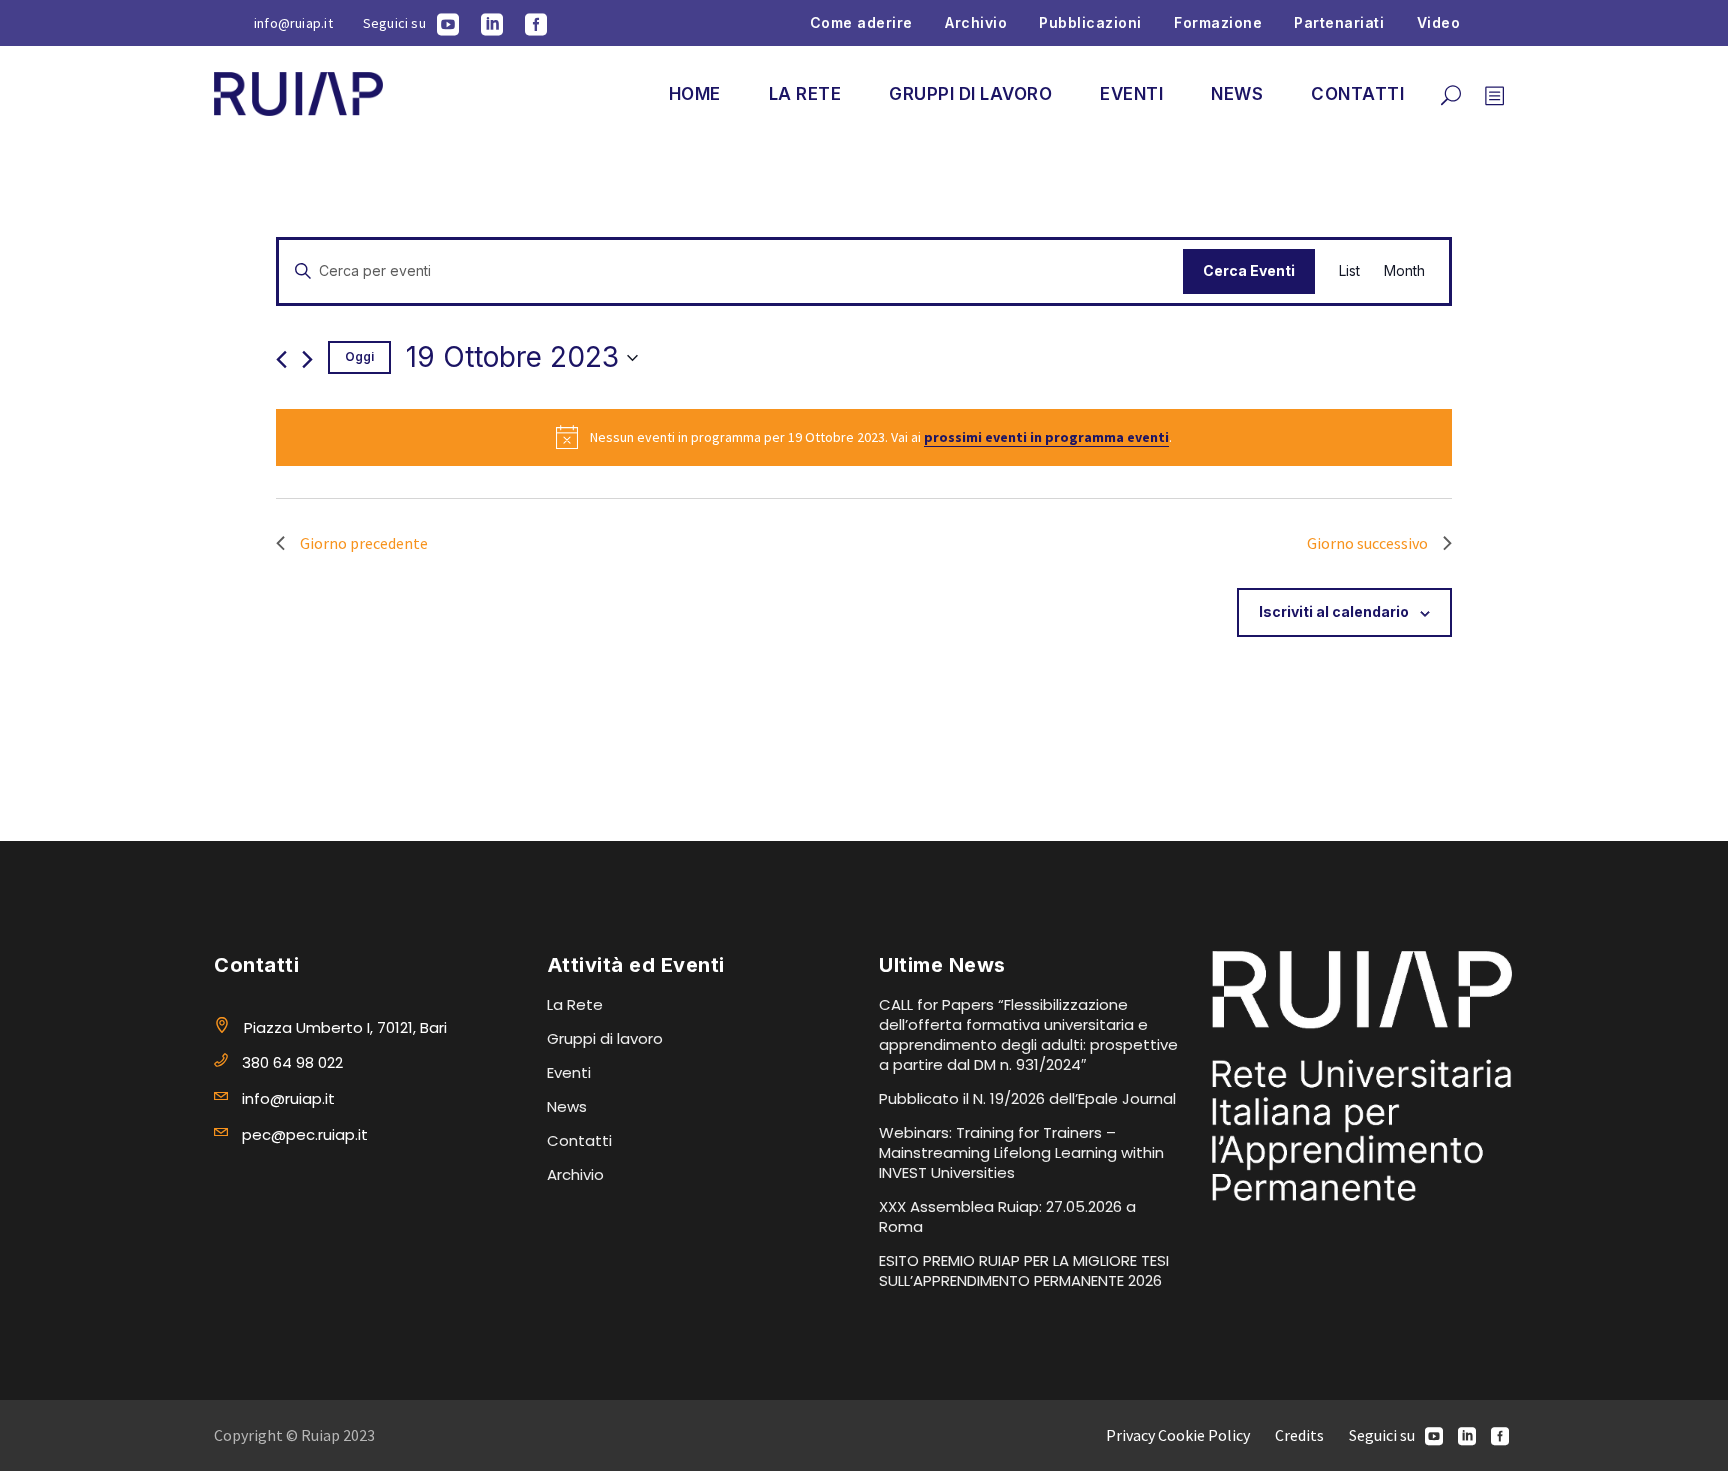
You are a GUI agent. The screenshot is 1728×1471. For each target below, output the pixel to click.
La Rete (575, 1004)
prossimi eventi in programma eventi (1046, 437)
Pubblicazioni (1090, 22)
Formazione (1218, 22)
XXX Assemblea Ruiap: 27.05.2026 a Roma (1007, 1216)
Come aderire (861, 22)
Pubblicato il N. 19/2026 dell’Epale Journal (1027, 1098)
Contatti (579, 1140)
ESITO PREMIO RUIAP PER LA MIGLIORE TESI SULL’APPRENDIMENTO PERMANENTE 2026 (1024, 1270)
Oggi (359, 356)
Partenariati (1339, 22)
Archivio (976, 22)
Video (1439, 22)
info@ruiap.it (293, 23)
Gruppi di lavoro (605, 1038)
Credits (1299, 1435)
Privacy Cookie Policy (1178, 1435)
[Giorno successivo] (307, 359)
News (567, 1106)
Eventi (569, 1072)
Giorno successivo (1367, 543)
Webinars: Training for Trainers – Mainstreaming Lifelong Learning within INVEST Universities (1021, 1152)
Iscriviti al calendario (1334, 611)
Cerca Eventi (1249, 270)
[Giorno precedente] (281, 359)
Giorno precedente (364, 543)
